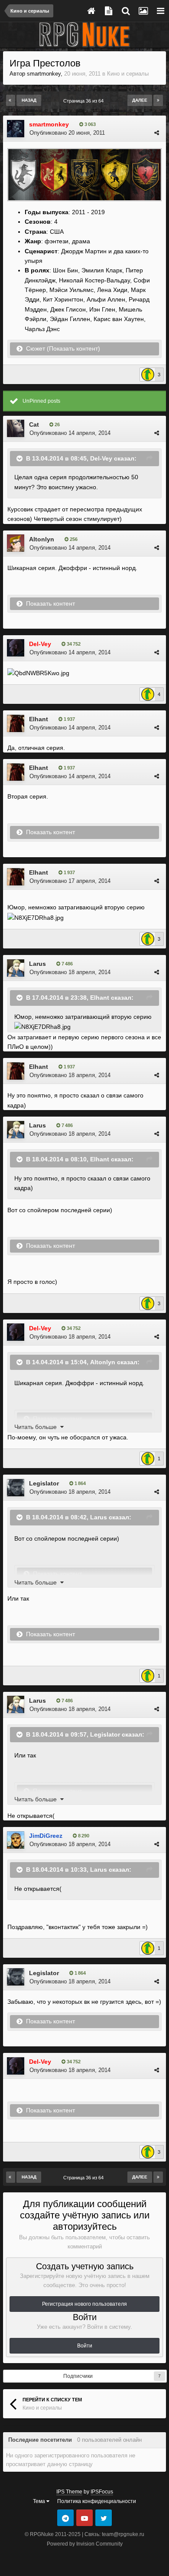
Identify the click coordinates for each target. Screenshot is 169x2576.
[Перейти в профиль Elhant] (16, 723)
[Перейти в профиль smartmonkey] (16, 129)
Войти (85, 2346)
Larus (37, 964)
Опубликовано (67, 133)
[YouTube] (84, 2518)
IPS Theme (69, 2492)
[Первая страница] (11, 100)
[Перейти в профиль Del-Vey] (16, 648)
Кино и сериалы (128, 74)
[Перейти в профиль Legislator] (16, 1488)
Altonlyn (42, 539)
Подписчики (78, 2376)
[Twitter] (104, 2518)
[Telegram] (65, 2518)
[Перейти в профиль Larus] (16, 968)
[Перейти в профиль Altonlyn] (16, 543)
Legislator (44, 1483)
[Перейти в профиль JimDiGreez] (16, 1840)
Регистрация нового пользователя (84, 2304)
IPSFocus (102, 2492)
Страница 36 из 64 (85, 101)
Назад (29, 100)
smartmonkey (44, 74)
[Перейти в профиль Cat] (16, 428)
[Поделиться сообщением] (157, 133)
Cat (34, 424)
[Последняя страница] (158, 100)
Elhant (39, 719)
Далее (140, 100)
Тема (40, 2501)
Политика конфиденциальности (97, 2501)
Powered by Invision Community (85, 2544)
